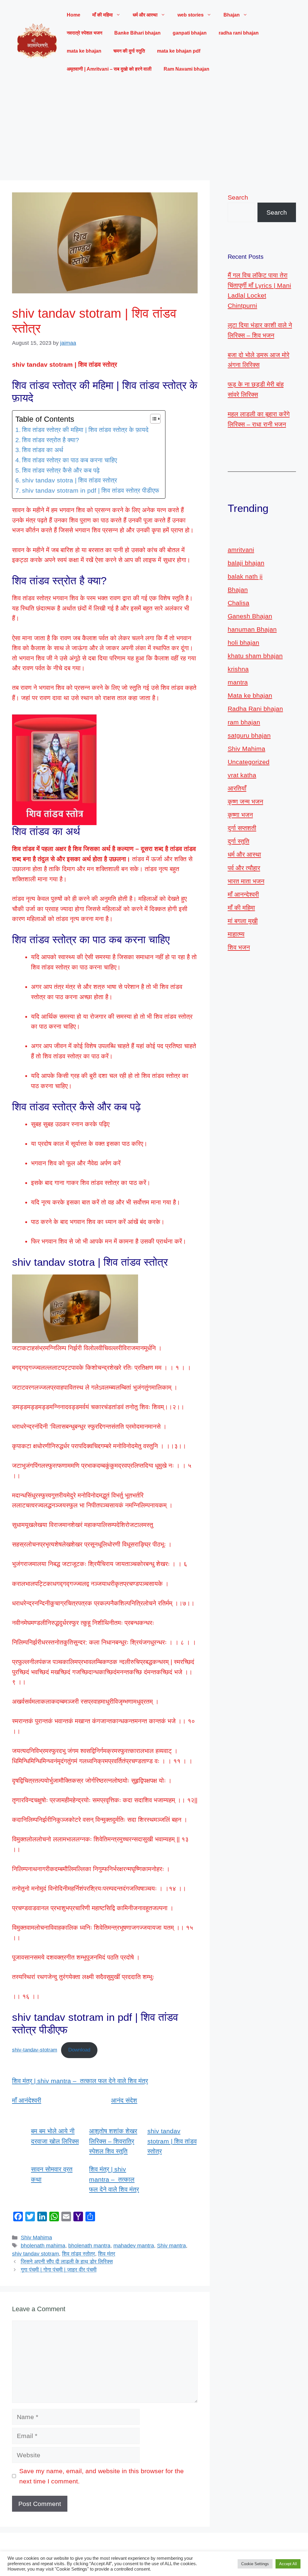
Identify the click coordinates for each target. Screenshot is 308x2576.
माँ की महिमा (241, 908)
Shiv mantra (171, 2246)
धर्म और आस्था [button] (145, 15)
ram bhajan (244, 722)
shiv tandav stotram (35, 2254)
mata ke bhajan (84, 51)
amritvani (241, 550)
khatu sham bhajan (255, 656)
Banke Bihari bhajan (137, 33)
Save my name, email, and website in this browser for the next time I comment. (102, 2476)
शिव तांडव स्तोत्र (79, 2254)
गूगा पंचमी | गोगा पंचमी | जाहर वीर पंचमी (59, 2270)
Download (79, 2050)
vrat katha (242, 775)
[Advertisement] (154, 129)
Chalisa (239, 603)
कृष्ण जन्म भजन (245, 802)
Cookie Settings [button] (255, 2564)
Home (74, 15)
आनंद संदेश (124, 2100)
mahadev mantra (134, 2246)
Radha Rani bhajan (255, 709)
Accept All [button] (288, 2564)
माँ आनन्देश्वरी (243, 894)
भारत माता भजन (246, 881)
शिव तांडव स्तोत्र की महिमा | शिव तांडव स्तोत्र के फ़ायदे (85, 430)
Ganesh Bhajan (250, 616)
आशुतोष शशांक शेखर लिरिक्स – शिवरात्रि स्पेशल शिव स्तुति (113, 2141)
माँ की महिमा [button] (103, 15)
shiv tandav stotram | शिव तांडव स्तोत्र (172, 2141)
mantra (238, 682)
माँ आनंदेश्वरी (27, 2100)
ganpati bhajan (190, 33)
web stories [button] (191, 15)
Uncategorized (249, 762)
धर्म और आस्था (244, 854)
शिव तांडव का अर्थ (43, 450)
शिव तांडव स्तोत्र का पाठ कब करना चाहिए (69, 460)
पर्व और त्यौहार (244, 868)
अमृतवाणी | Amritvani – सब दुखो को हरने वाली (109, 69)
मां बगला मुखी (243, 921)
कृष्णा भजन (240, 815)
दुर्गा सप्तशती (242, 828)
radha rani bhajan (239, 33)
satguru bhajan (249, 735)
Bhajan (238, 590)
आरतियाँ (237, 788)
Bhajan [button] (232, 15)
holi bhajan (243, 642)
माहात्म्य (236, 934)
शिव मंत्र (107, 2254)
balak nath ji (245, 576)
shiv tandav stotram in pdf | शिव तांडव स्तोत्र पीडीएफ (91, 490)
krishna (238, 669)
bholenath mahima (43, 2246)
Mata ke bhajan (250, 695)
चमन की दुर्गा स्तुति (129, 51)
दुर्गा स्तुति (239, 841)
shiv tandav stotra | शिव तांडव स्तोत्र (69, 480)
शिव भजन (239, 947)
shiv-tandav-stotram (35, 2050)
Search (238, 197)
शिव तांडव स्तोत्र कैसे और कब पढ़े (61, 470)
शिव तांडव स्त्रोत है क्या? (51, 440)
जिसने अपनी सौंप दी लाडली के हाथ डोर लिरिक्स (67, 2262)
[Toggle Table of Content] (152, 419)
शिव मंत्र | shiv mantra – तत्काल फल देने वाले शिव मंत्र (80, 2081)
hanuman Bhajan (252, 629)
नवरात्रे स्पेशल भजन (85, 33)
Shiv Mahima (36, 2238)
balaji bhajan (246, 563)
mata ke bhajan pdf (179, 51)
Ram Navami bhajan (186, 69)
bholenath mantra (89, 2246)
